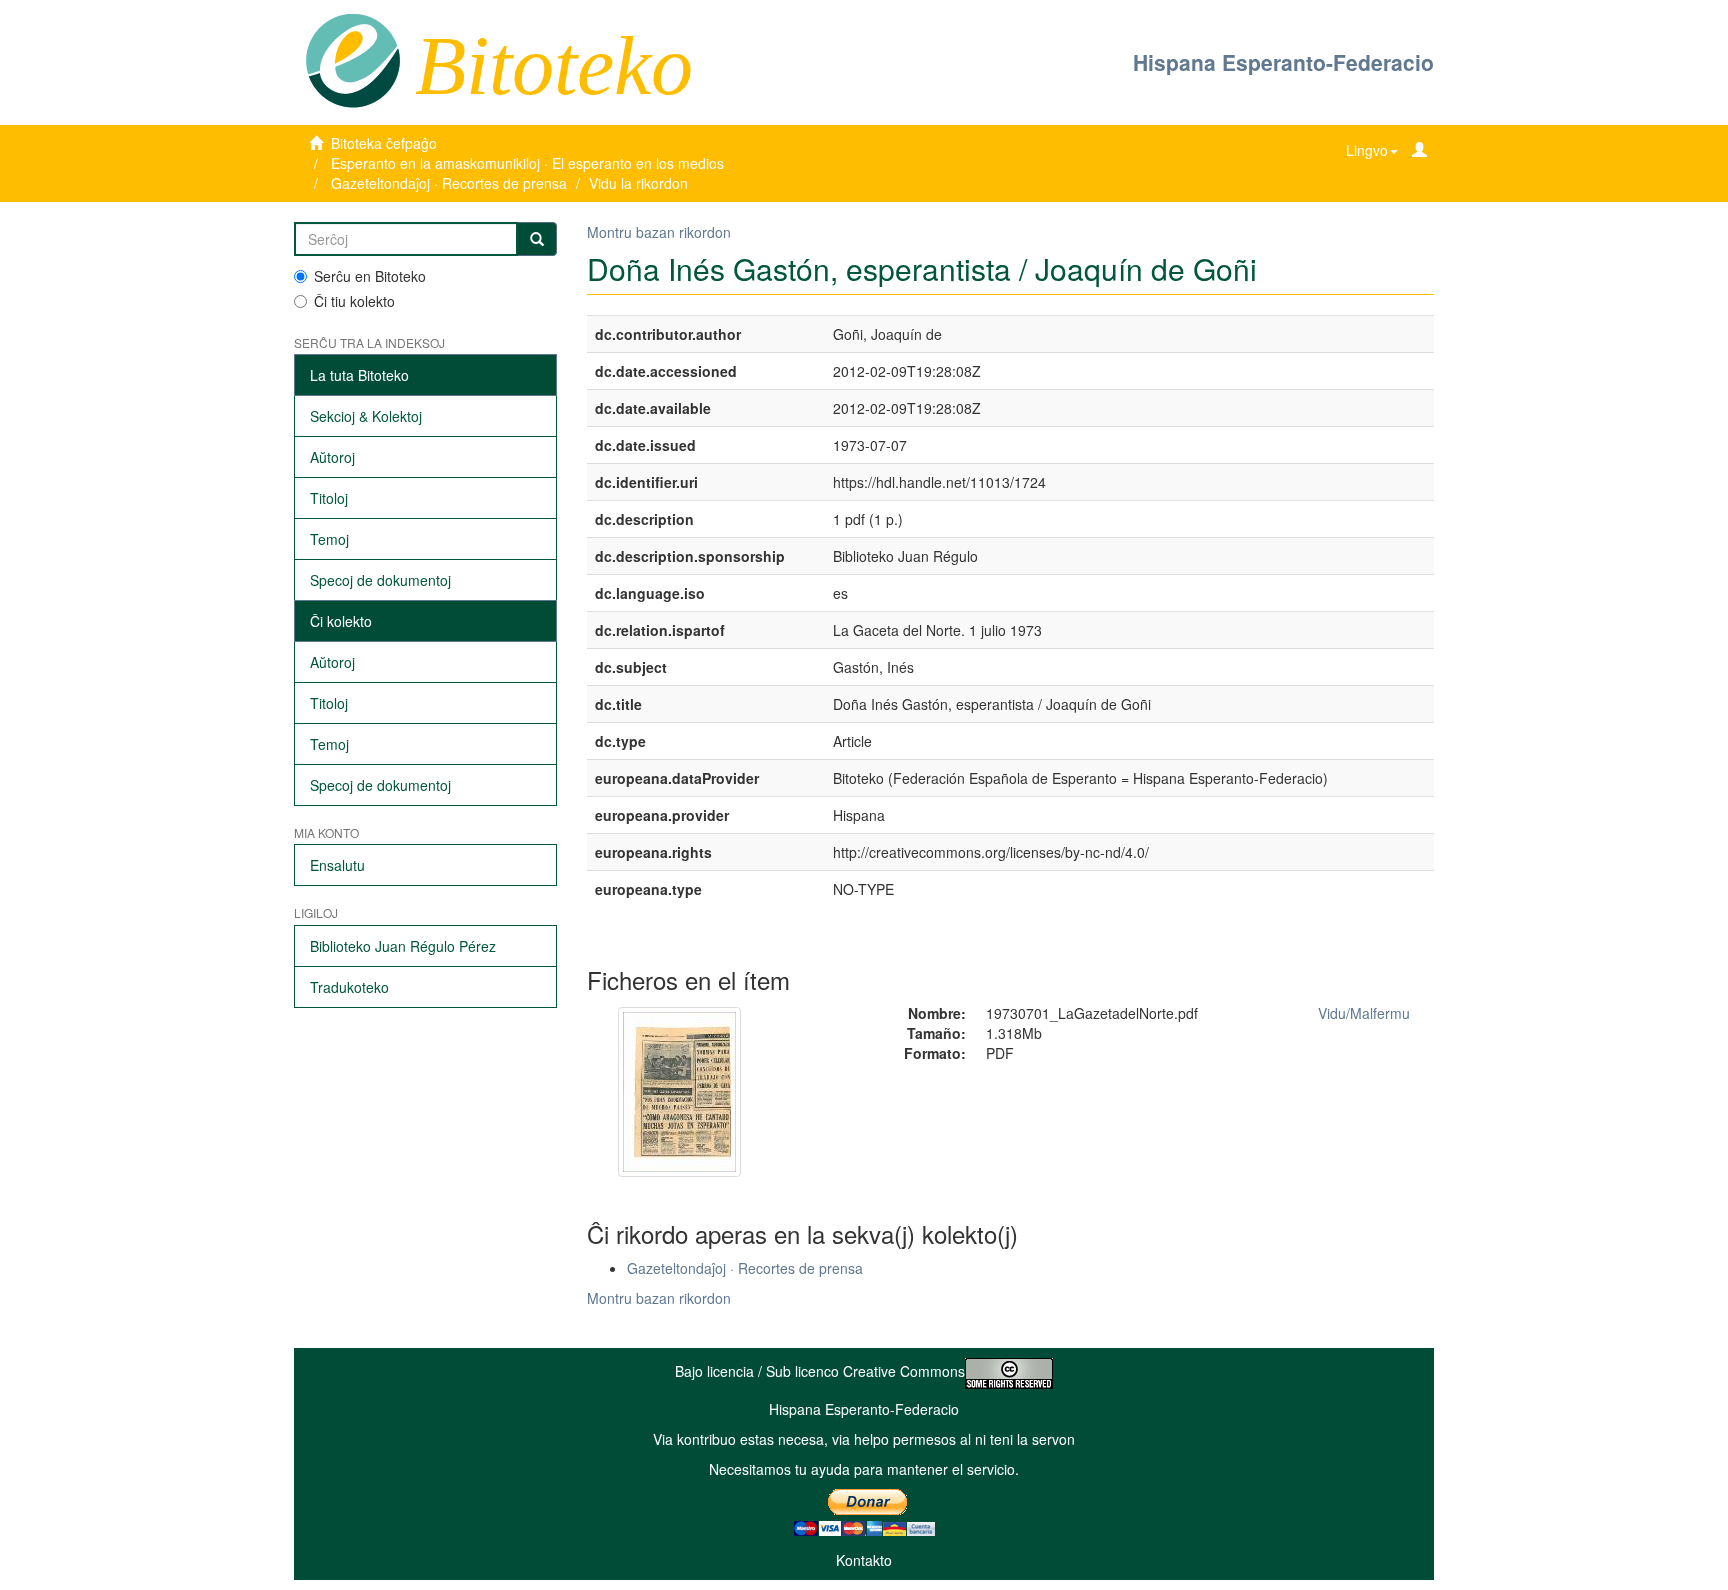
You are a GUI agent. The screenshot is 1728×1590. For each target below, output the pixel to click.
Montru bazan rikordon (659, 232)
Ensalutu (337, 865)
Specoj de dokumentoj (380, 580)
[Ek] (537, 239)
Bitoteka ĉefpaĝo (384, 143)
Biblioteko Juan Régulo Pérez (403, 946)
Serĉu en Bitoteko (370, 276)
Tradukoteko (349, 987)
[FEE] (352, 59)
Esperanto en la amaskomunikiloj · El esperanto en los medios (527, 163)
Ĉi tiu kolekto (354, 301)
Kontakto (864, 1560)
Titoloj (329, 498)
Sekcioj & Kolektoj (366, 416)
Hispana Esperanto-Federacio (1283, 62)
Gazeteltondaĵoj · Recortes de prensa (449, 183)
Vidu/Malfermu (1364, 1013)
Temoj (329, 539)
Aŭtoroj (332, 457)
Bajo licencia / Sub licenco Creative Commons (820, 1371)
